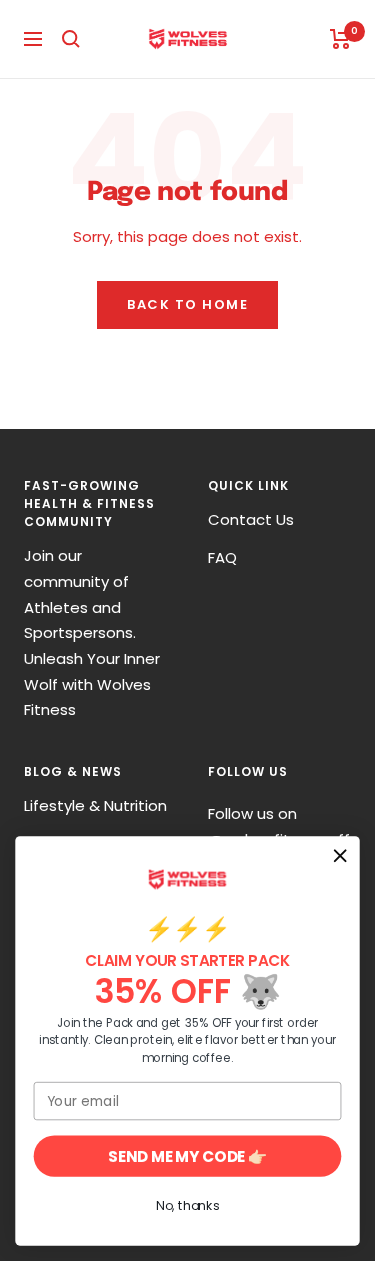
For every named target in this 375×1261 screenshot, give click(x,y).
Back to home (187, 304)
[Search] (71, 39)
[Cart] (340, 39)
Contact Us (251, 519)
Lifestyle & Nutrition (95, 805)
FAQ (222, 557)
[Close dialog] (340, 855)
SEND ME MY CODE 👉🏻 (187, 1155)
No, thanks (187, 1206)
